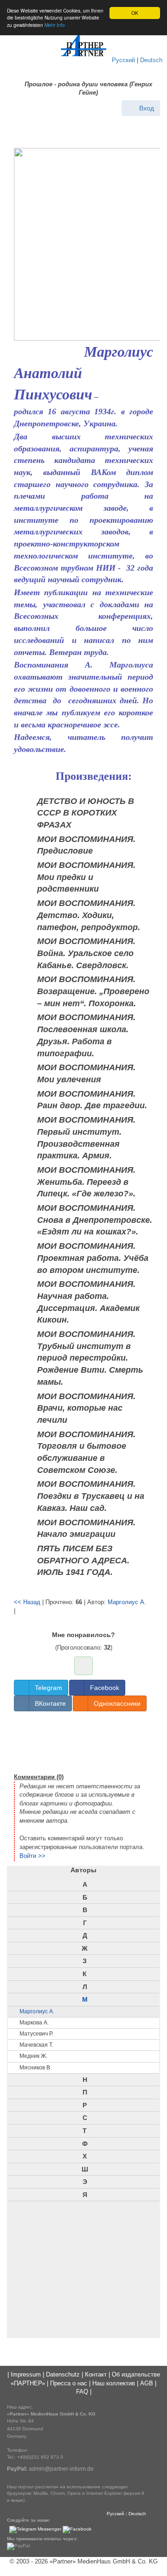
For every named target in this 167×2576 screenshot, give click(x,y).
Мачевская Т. (36, 2045)
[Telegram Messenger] (35, 2529)
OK (135, 13)
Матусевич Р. (36, 2034)
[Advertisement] (83, 1741)
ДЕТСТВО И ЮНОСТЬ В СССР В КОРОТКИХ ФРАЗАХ (86, 813)
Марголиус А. (127, 1602)
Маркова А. (34, 2023)
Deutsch (151, 60)
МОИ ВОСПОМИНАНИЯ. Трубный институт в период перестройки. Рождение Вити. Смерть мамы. (90, 1358)
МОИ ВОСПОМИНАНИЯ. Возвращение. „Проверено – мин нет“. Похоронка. (93, 991)
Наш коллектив (114, 2383)
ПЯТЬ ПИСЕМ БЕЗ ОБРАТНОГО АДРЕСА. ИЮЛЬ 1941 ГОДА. (83, 1560)
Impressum (26, 2374)
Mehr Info (55, 25)
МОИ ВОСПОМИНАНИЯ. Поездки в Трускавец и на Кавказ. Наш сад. (91, 1496)
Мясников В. (35, 2068)
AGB (147, 2383)
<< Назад (27, 1602)
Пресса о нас (69, 2383)
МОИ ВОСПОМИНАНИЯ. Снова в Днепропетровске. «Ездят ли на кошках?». (95, 1220)
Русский (123, 60)
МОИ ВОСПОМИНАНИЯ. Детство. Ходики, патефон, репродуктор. (89, 915)
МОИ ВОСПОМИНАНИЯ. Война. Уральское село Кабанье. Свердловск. (86, 953)
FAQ (82, 2392)
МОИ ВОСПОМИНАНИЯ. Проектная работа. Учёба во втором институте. (93, 1258)
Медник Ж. (33, 2056)
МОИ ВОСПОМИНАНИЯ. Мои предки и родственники (86, 877)
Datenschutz (63, 2374)
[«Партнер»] (83, 45)
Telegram (48, 1688)
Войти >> (32, 1856)
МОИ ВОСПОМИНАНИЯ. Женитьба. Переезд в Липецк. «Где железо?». (86, 1182)
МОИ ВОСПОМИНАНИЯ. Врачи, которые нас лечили (86, 1408)
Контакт (96, 2374)
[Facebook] (77, 2529)
